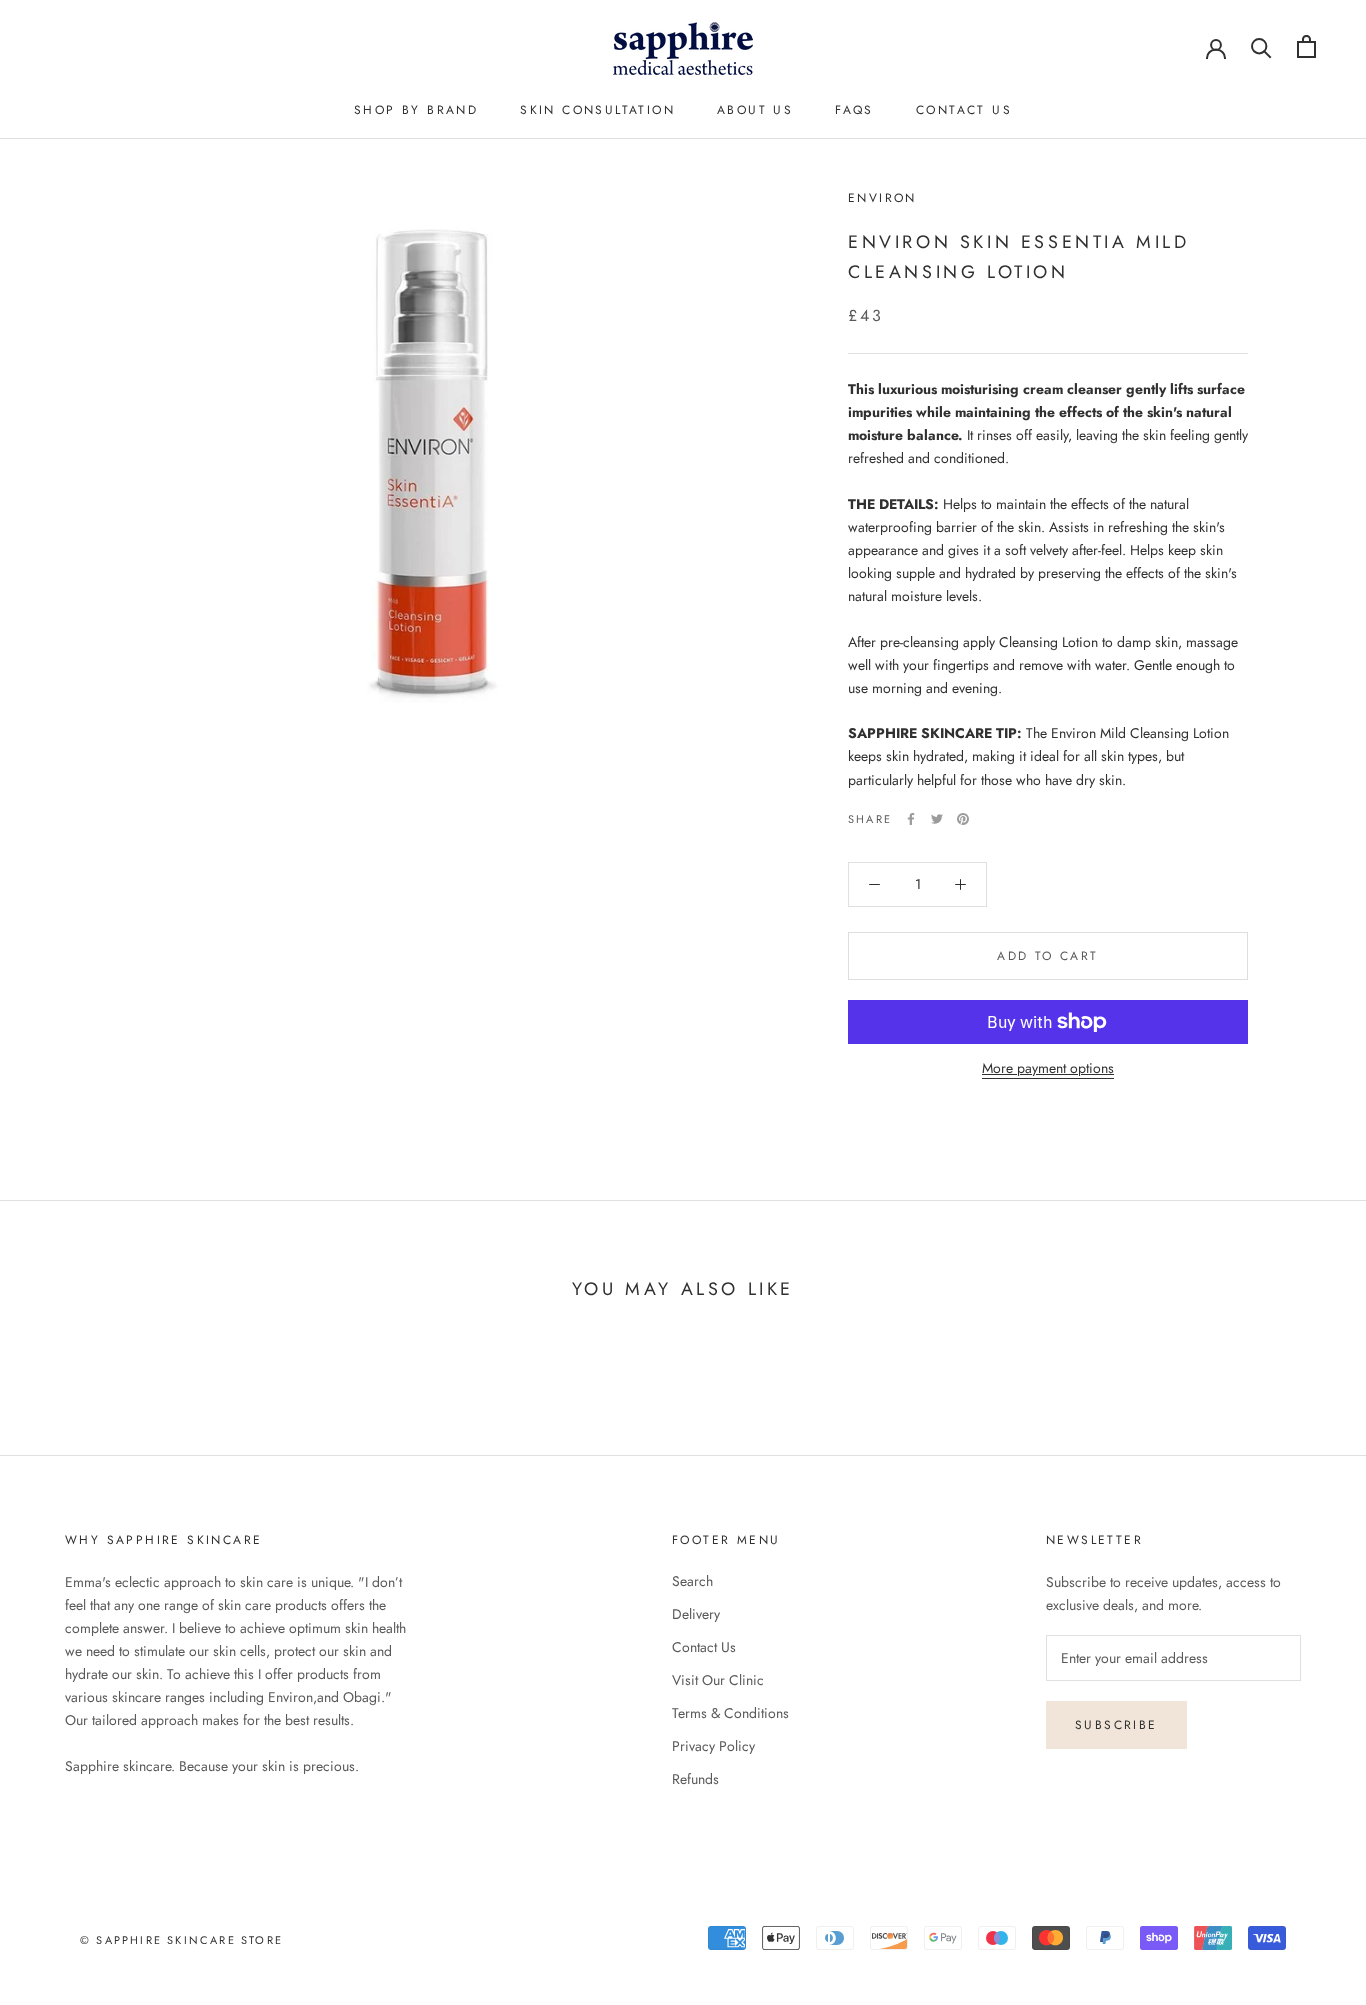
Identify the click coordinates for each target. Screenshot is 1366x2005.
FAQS (854, 110)
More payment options (1048, 1068)
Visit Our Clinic (718, 1680)
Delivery (696, 1614)
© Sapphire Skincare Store (181, 1940)
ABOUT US (755, 110)
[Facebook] (911, 819)
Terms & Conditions (730, 1713)
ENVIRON (882, 198)
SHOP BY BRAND (416, 110)
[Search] (1261, 46)
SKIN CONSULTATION (597, 110)
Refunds (695, 1779)
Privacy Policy (713, 1746)
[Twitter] (937, 819)
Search (692, 1581)
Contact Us (704, 1647)
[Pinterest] (963, 819)
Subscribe (1116, 1725)
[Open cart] (1306, 46)
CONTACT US (964, 110)
